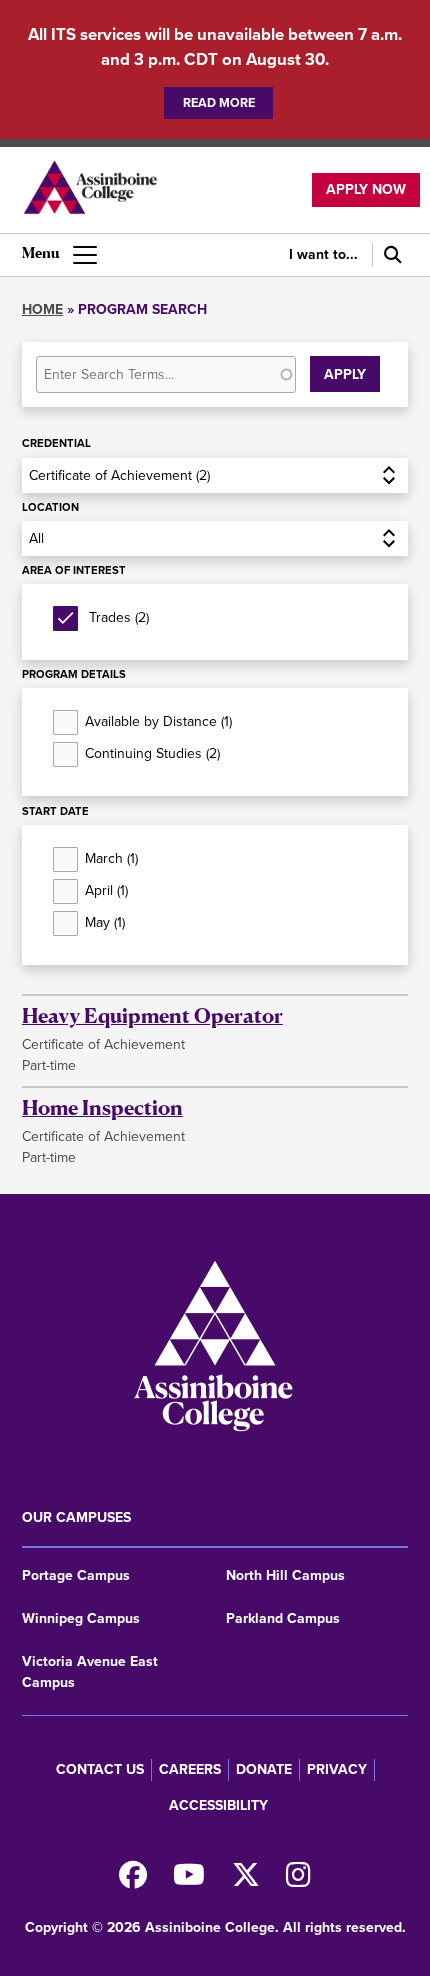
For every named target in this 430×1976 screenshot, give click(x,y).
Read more (219, 102)
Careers (190, 1769)
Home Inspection (102, 1107)
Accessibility (218, 1805)
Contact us (100, 1769)
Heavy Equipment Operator (152, 1015)
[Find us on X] (246, 1880)
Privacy (337, 1769)
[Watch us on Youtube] (189, 1880)
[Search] (390, 255)
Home (42, 309)
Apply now (366, 189)
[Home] (90, 190)
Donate (264, 1769)
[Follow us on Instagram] (298, 1880)
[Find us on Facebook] (133, 1880)
